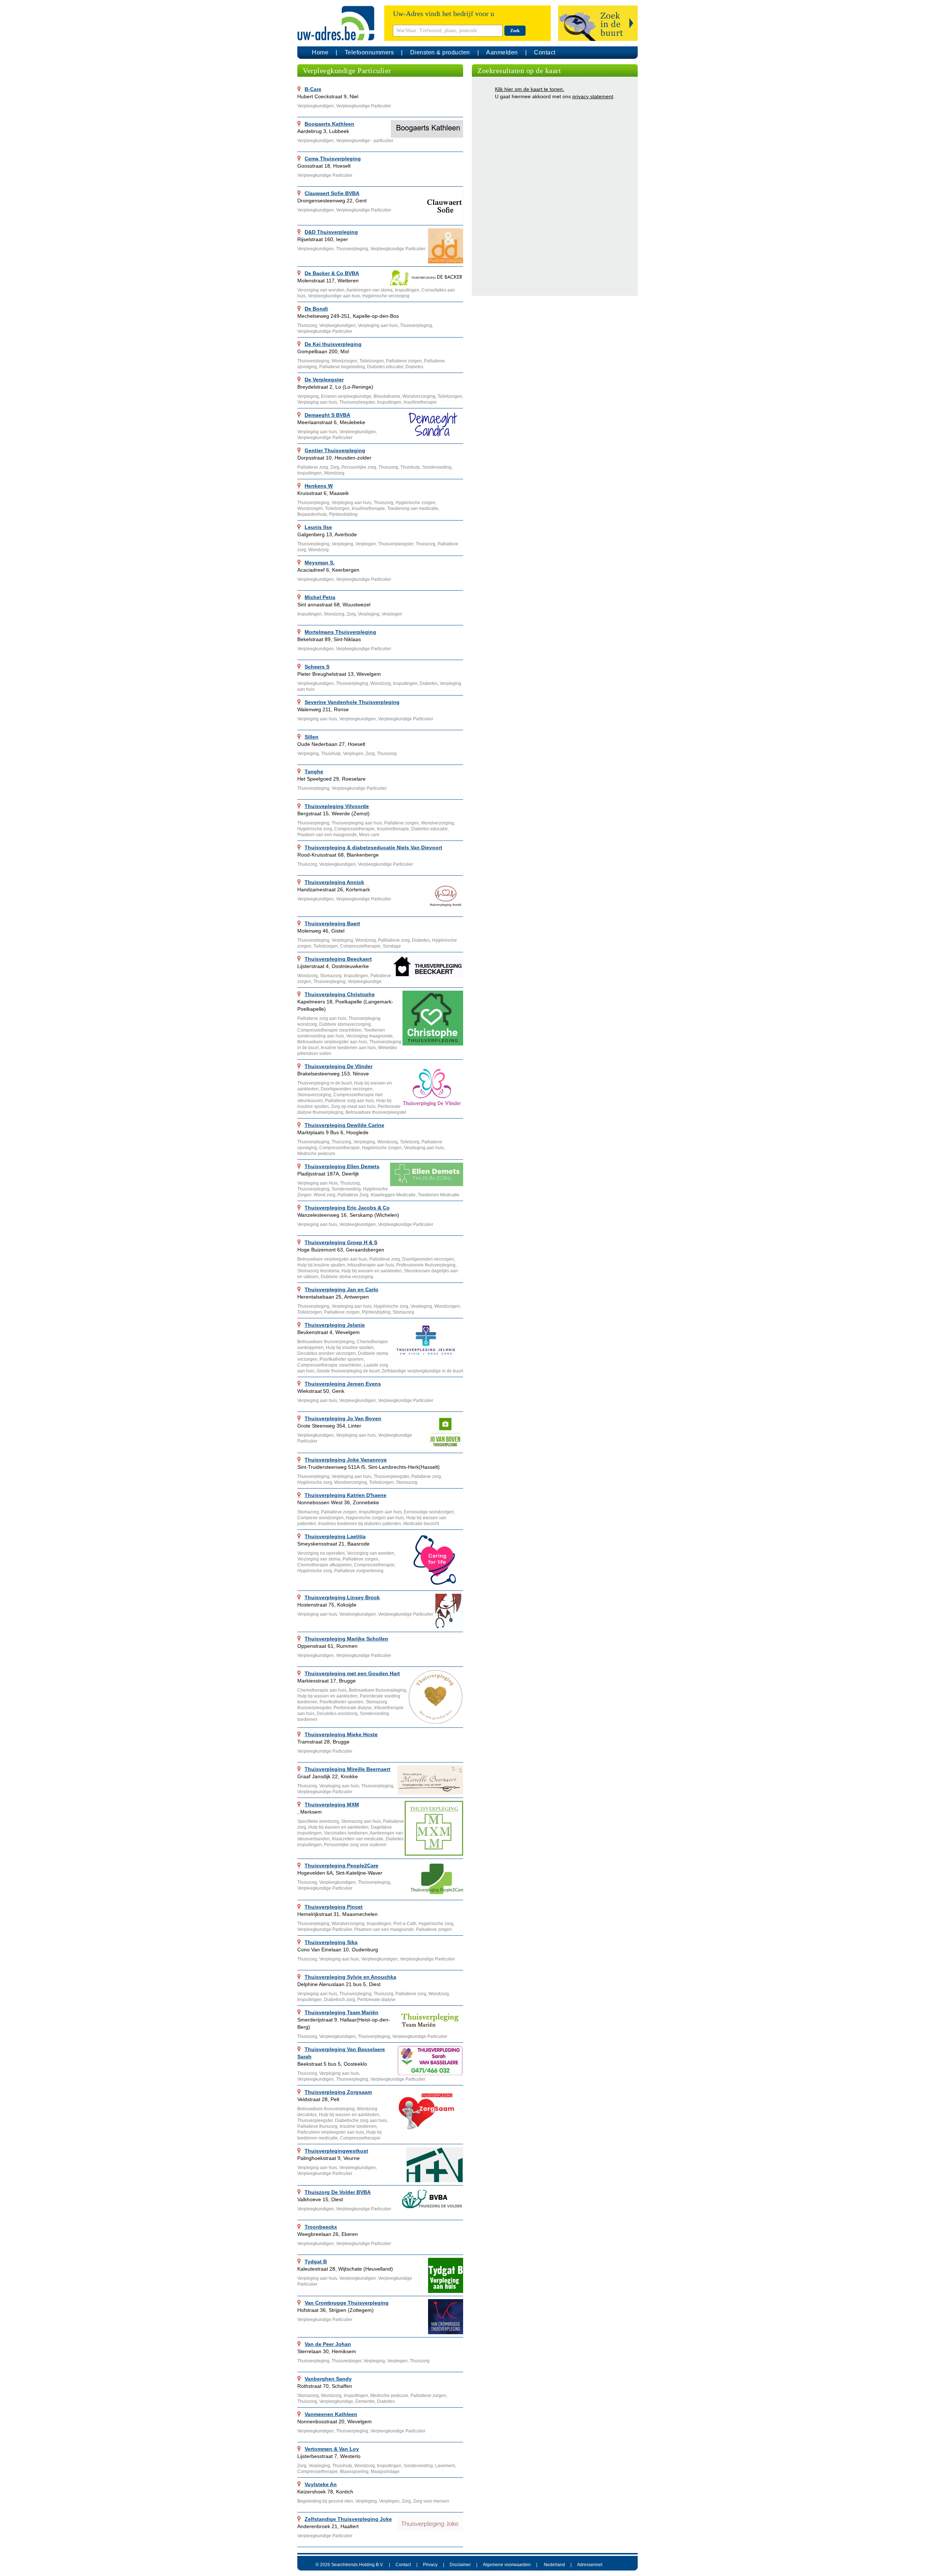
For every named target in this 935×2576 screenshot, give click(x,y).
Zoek (515, 31)
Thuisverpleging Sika (331, 1942)
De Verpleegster (324, 380)
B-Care (313, 89)
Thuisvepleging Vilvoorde (337, 806)
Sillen (312, 737)
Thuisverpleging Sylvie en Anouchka (350, 1977)
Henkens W (319, 486)
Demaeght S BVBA (327, 415)
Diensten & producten (440, 52)
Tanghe (314, 771)
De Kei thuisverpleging (333, 344)
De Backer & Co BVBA (332, 273)
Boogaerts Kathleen (329, 124)
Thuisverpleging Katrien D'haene (346, 1495)
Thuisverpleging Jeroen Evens (343, 1384)
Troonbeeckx (321, 2227)
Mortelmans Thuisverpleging (340, 632)
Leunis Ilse (318, 527)
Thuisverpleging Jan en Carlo (341, 1289)
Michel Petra (320, 597)
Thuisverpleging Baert (332, 923)
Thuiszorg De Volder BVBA (338, 2192)
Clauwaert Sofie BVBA (332, 193)
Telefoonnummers (369, 52)
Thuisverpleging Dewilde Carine (344, 1125)
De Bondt (316, 309)
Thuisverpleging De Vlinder (339, 1066)
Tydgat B (316, 2261)
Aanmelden (502, 52)
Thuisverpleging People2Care (341, 1866)
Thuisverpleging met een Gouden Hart (352, 1673)
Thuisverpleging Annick (334, 882)
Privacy (430, 2565)
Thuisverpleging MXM (332, 1805)
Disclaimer (460, 2565)
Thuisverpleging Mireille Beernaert (348, 1769)
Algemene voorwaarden (507, 2565)
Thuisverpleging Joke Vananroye (346, 1460)
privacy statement (593, 96)
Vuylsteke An (321, 2484)
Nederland (554, 2565)
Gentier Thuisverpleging (335, 450)
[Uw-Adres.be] (337, 23)
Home (320, 52)
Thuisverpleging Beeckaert (338, 959)
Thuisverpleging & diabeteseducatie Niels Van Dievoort (373, 847)
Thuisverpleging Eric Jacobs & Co (347, 1208)
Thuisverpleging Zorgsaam (338, 2092)
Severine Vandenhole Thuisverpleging (352, 702)
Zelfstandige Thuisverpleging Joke (348, 2519)
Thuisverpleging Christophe (340, 994)
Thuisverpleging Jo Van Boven (343, 1418)
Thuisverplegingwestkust (336, 2151)
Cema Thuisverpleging (333, 159)
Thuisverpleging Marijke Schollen (346, 1639)
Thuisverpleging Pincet (334, 1907)
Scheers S (317, 667)
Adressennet (590, 2565)
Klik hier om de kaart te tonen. (530, 89)
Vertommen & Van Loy (332, 2449)
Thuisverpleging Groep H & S (341, 1242)
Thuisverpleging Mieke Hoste (341, 1734)
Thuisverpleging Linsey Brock (342, 1597)
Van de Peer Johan (328, 2344)
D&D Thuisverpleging (331, 232)
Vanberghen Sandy (328, 2379)
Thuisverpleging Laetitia (335, 1536)
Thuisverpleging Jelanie (335, 1325)
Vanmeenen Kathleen (331, 2414)
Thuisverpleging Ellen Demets (342, 1166)
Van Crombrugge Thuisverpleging (347, 2303)
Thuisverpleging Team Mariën (341, 2012)
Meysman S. (320, 563)
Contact (545, 52)
